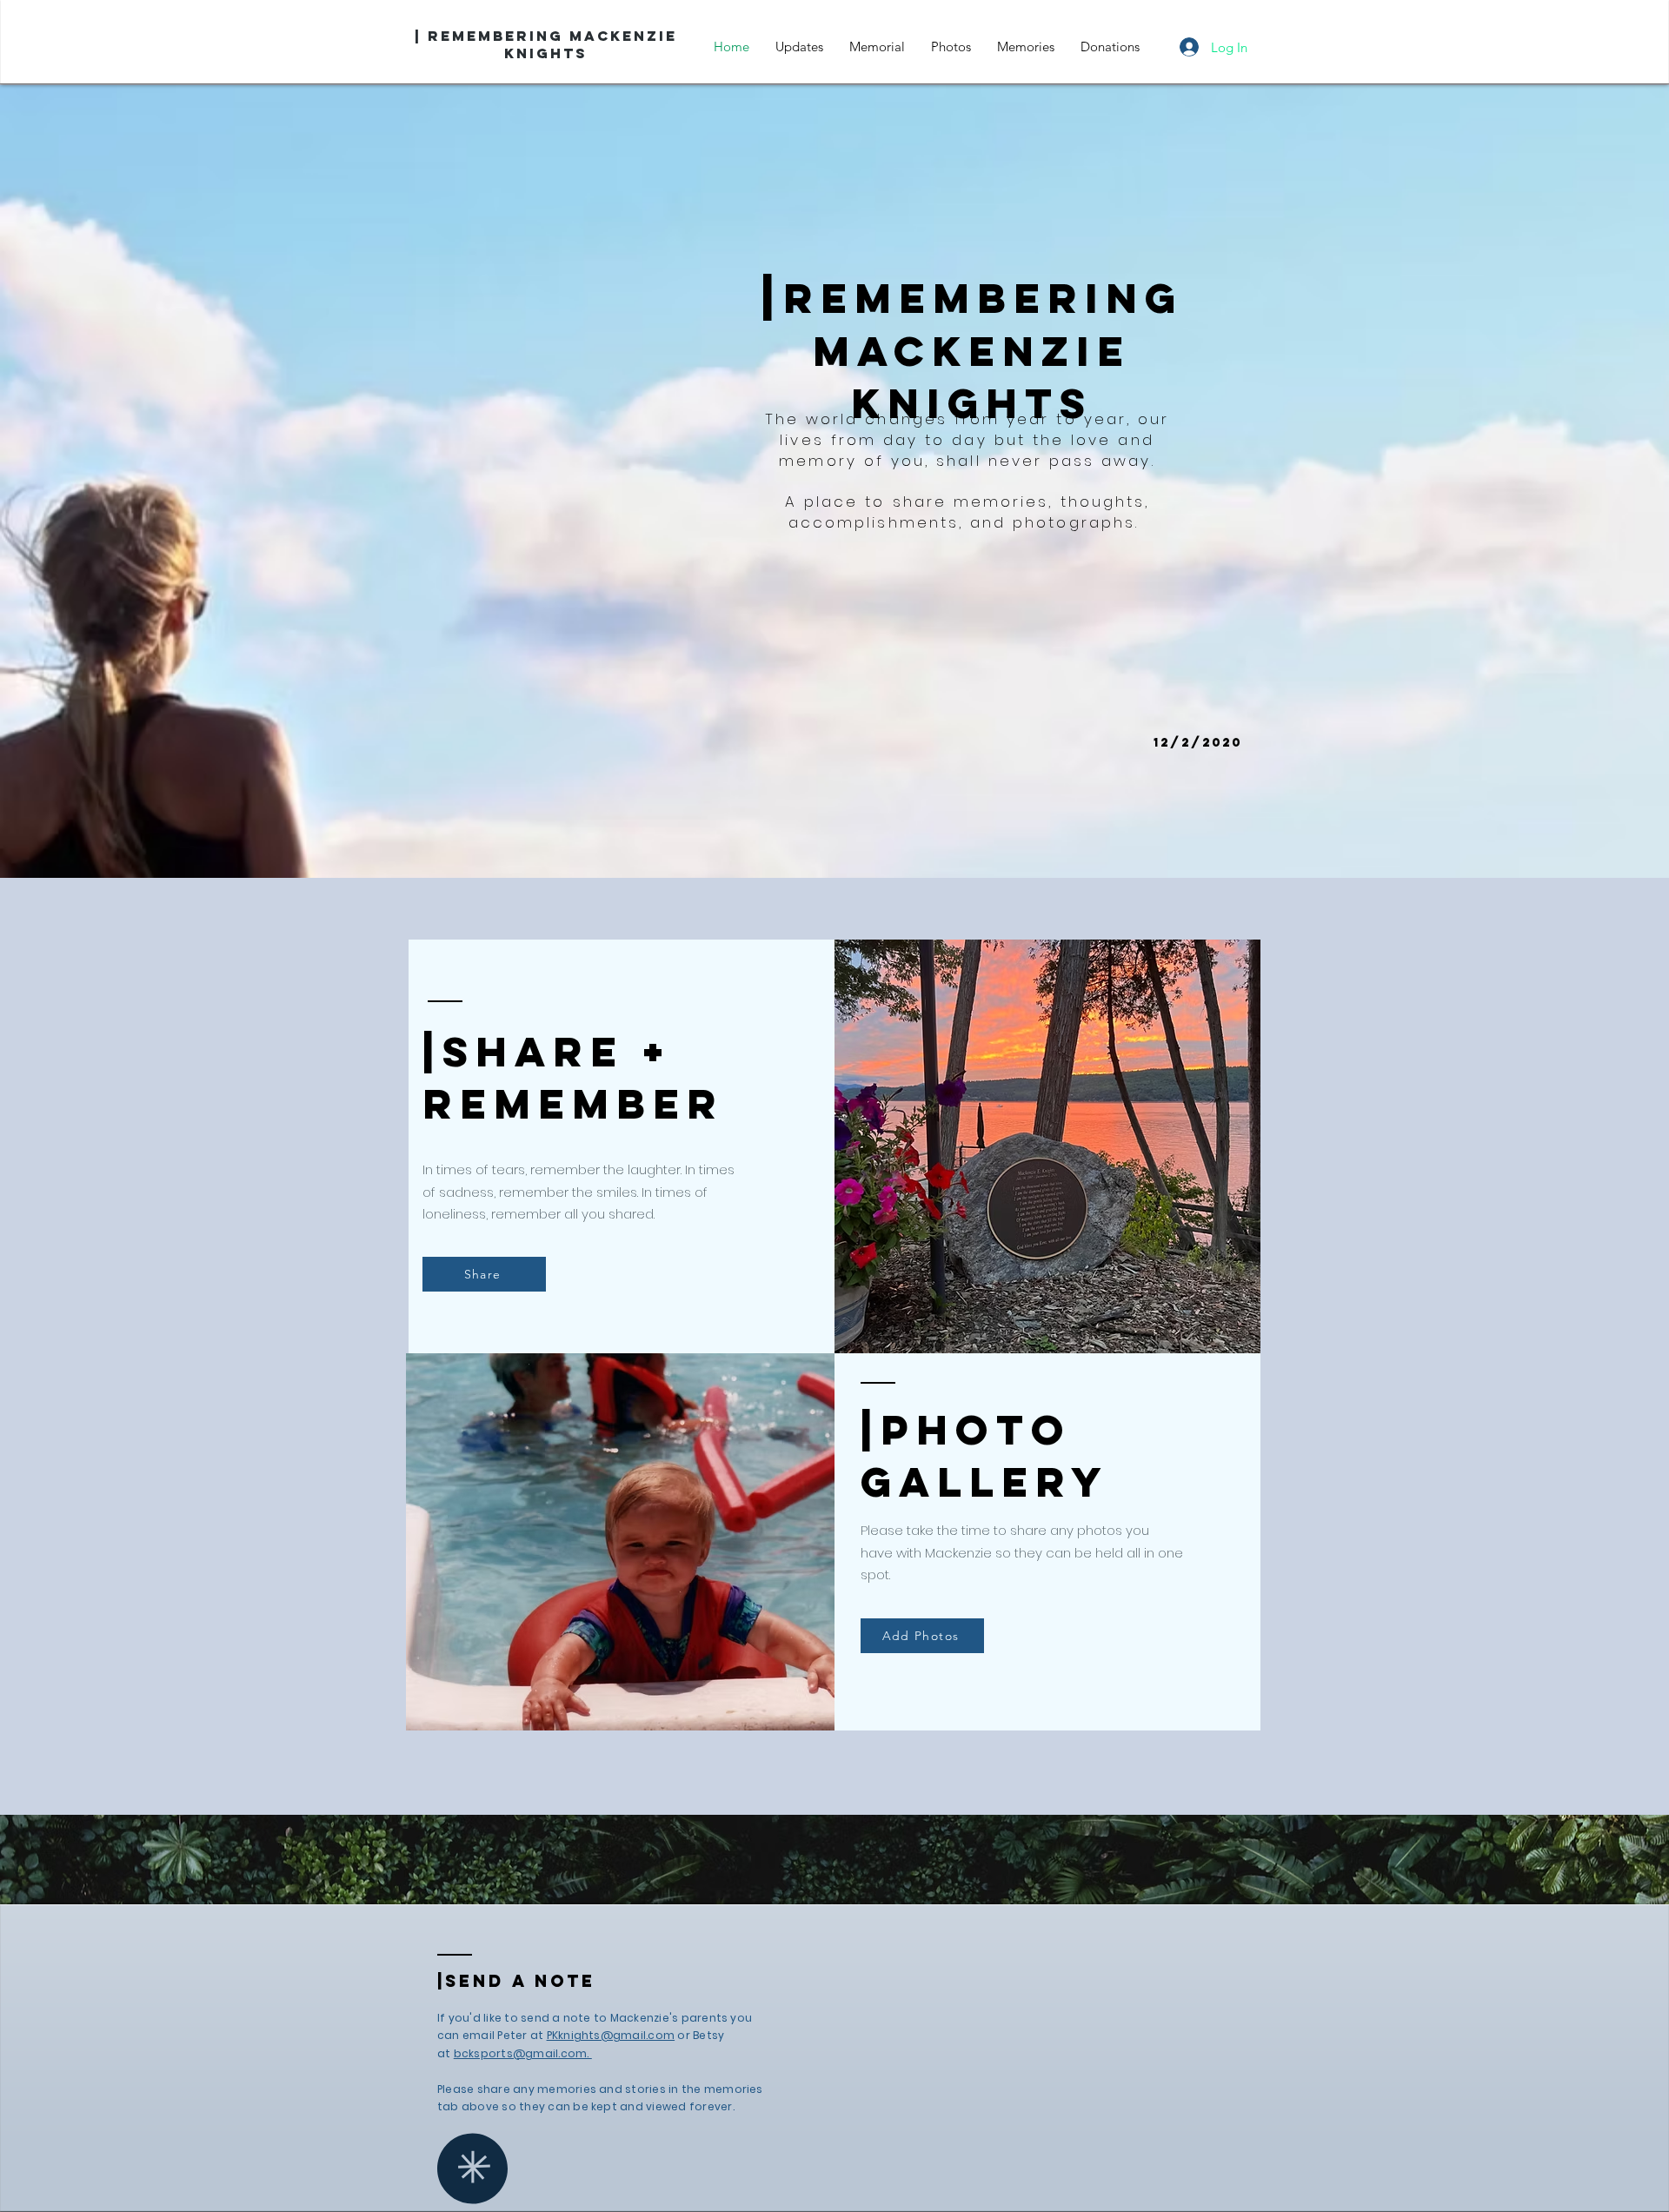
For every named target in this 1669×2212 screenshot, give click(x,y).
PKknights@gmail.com (611, 2035)
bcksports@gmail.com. (523, 2053)
